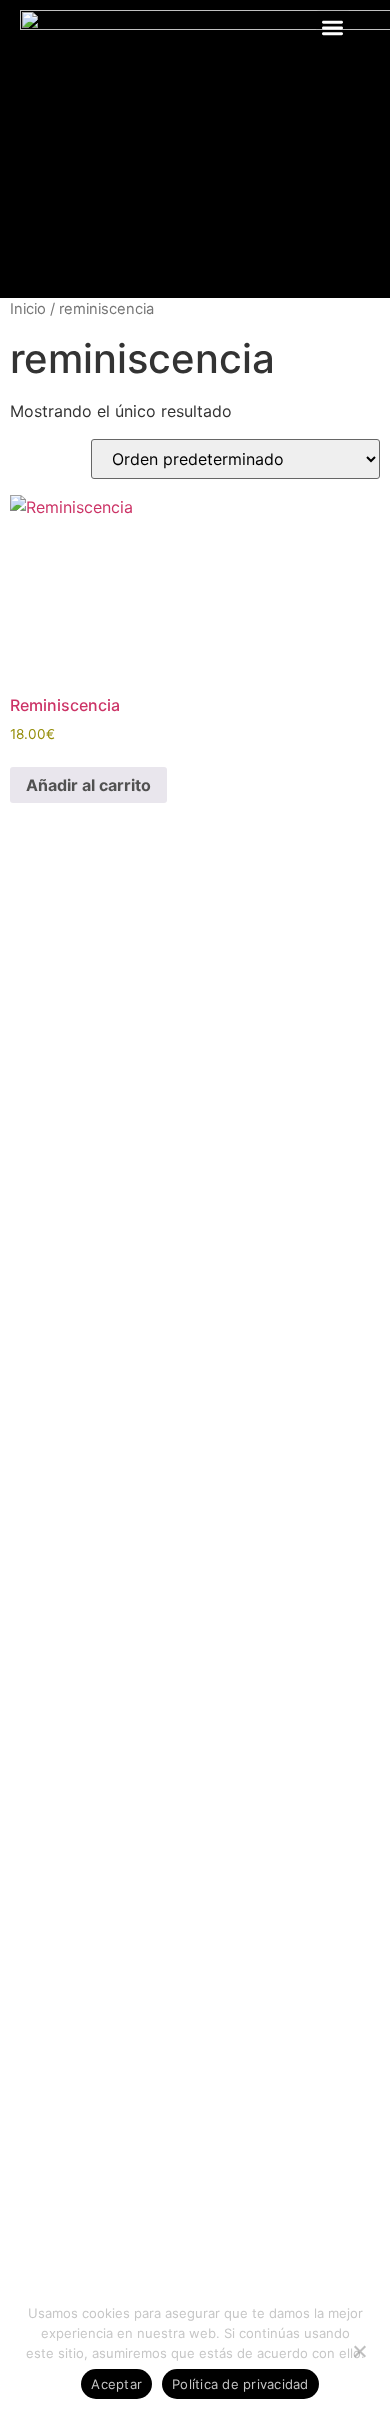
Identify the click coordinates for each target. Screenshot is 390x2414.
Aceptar (116, 2384)
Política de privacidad (240, 2384)
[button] (333, 27)
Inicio (28, 309)
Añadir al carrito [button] (88, 785)
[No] (359, 2349)
